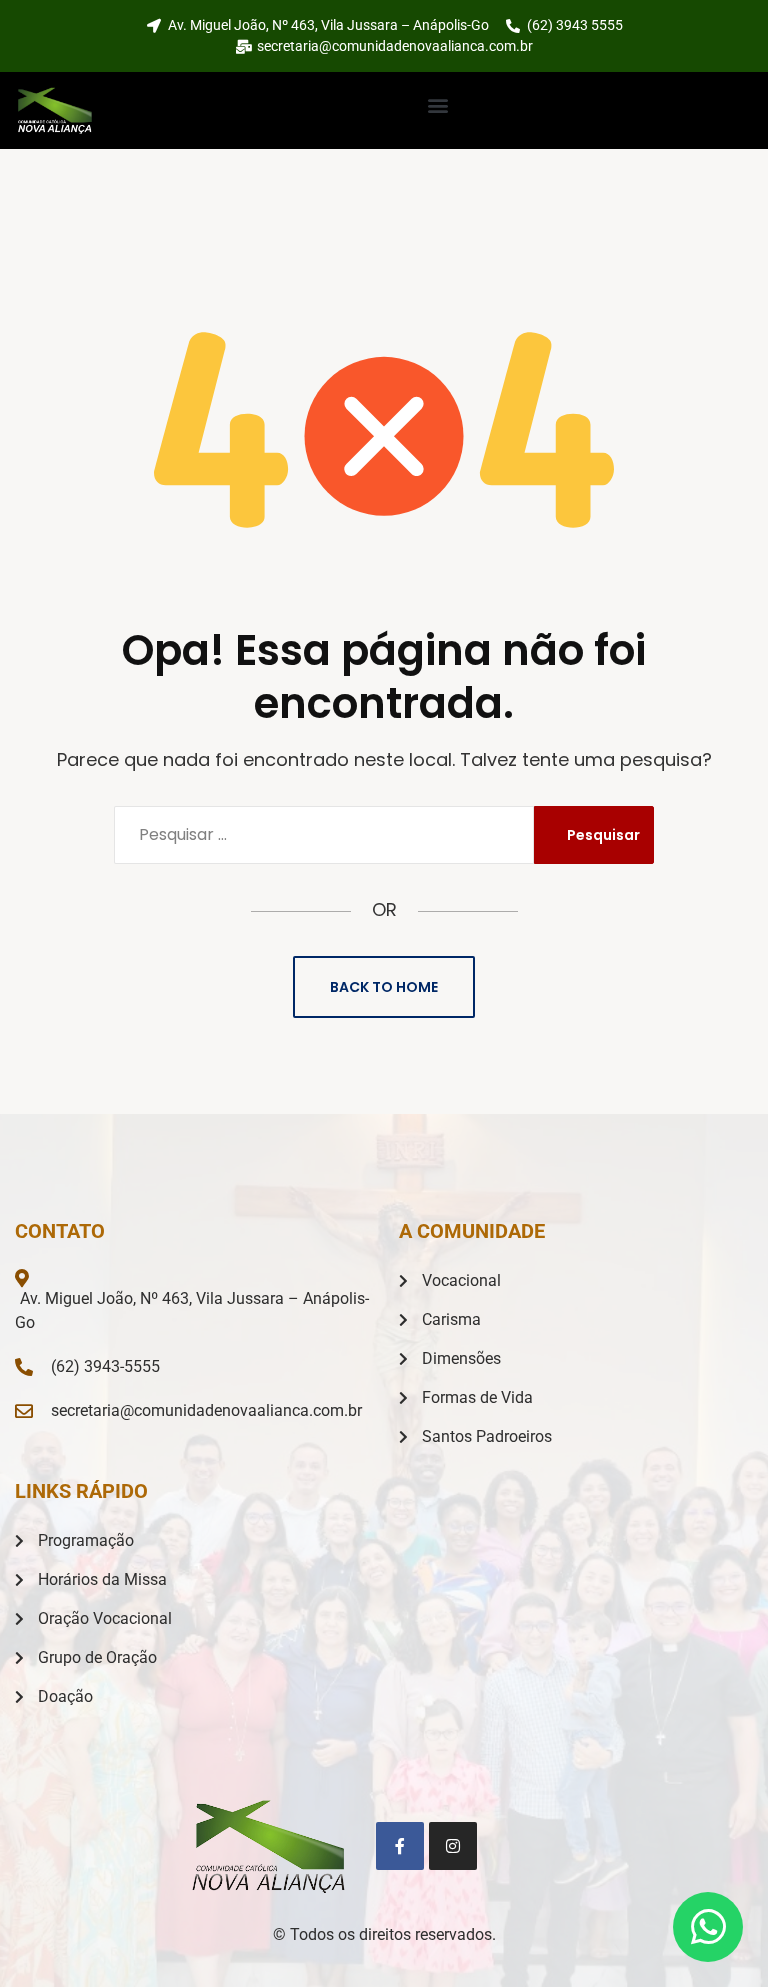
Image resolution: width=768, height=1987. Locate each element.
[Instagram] (453, 1846)
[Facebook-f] (400, 1846)
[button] (437, 105)
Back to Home (384, 987)
